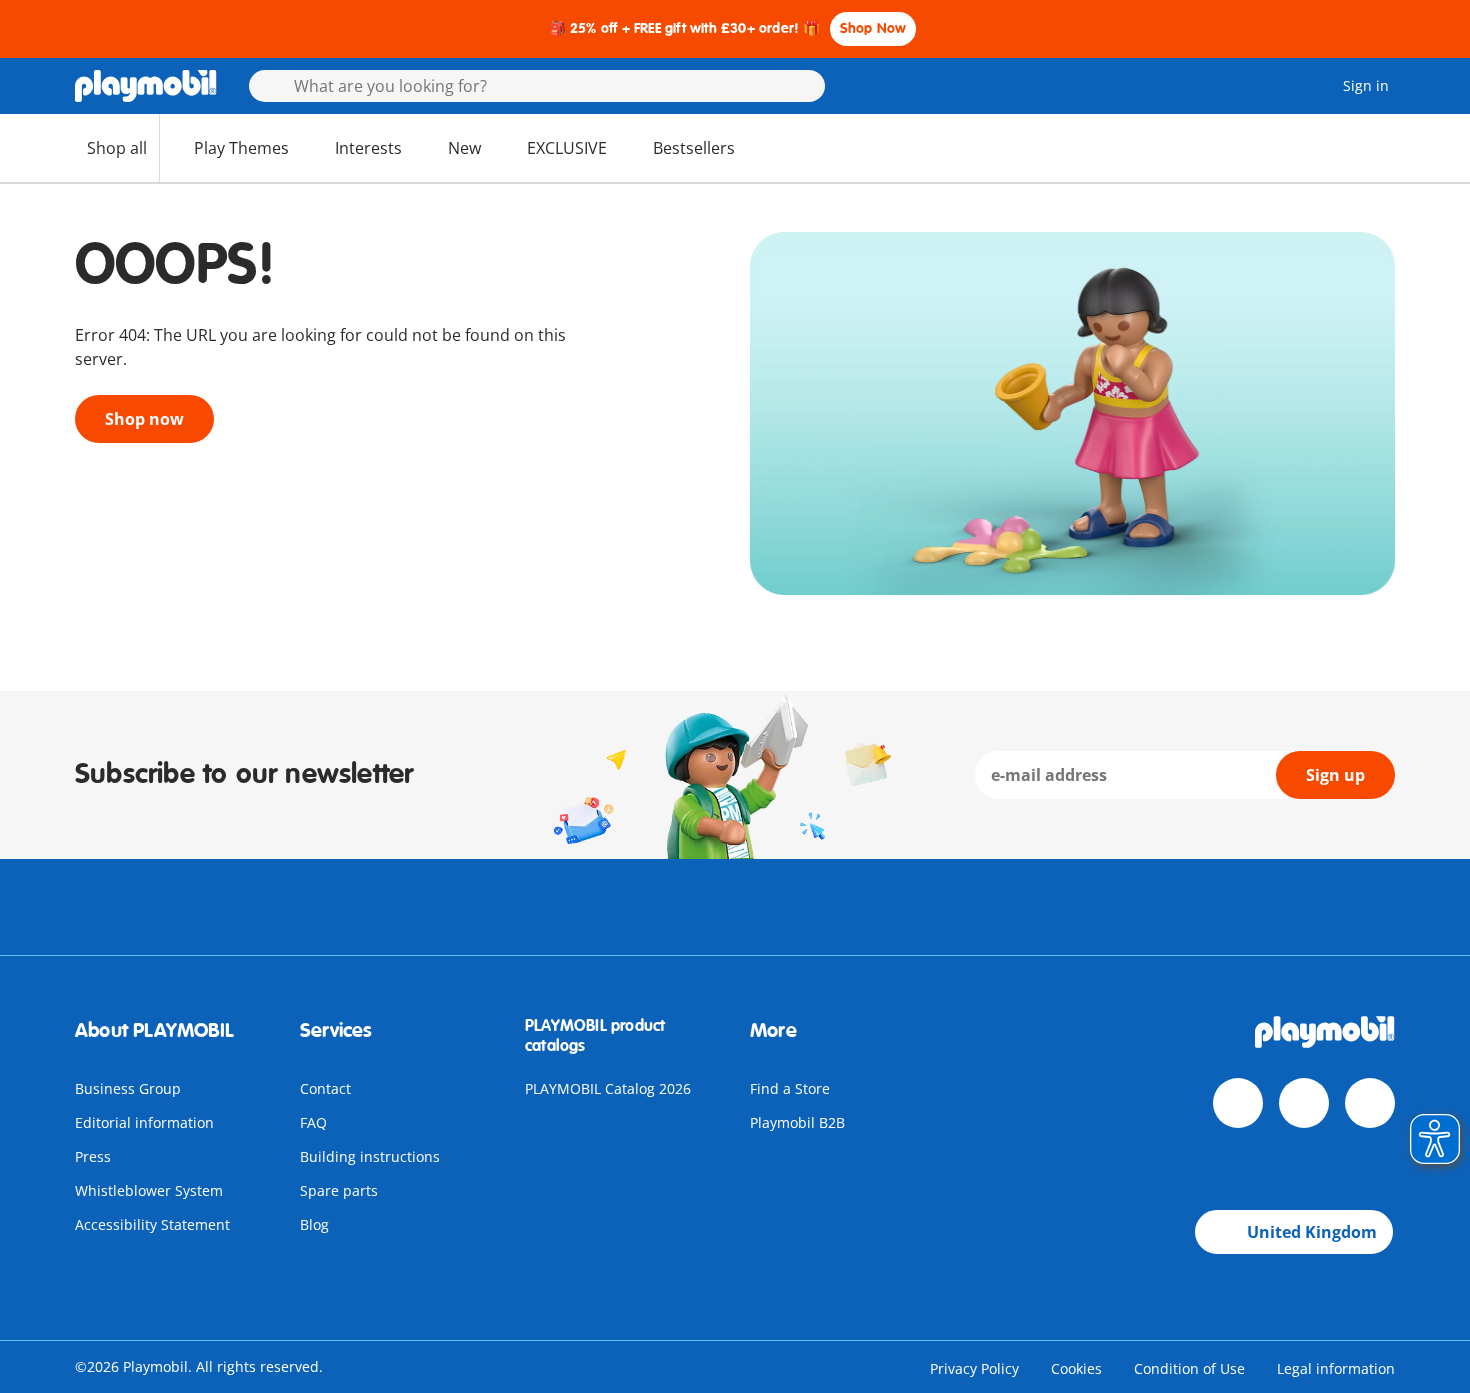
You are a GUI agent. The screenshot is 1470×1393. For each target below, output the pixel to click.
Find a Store (790, 1088)
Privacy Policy (974, 1368)
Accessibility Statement (152, 1224)
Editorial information (144, 1122)
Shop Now (873, 28)
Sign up (1335, 775)
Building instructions (370, 1156)
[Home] (146, 86)
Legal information (1336, 1368)
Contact (325, 1088)
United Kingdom (1312, 1232)
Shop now (144, 419)
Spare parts (339, 1190)
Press (93, 1156)
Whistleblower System (149, 1190)
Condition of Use (1189, 1368)
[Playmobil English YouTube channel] (1304, 1103)
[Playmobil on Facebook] (1238, 1103)
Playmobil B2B (797, 1122)
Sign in (1366, 85)
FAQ (313, 1122)
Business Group (128, 1088)
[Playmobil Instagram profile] (1370, 1103)
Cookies (1076, 1368)
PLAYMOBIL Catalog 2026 (608, 1088)
